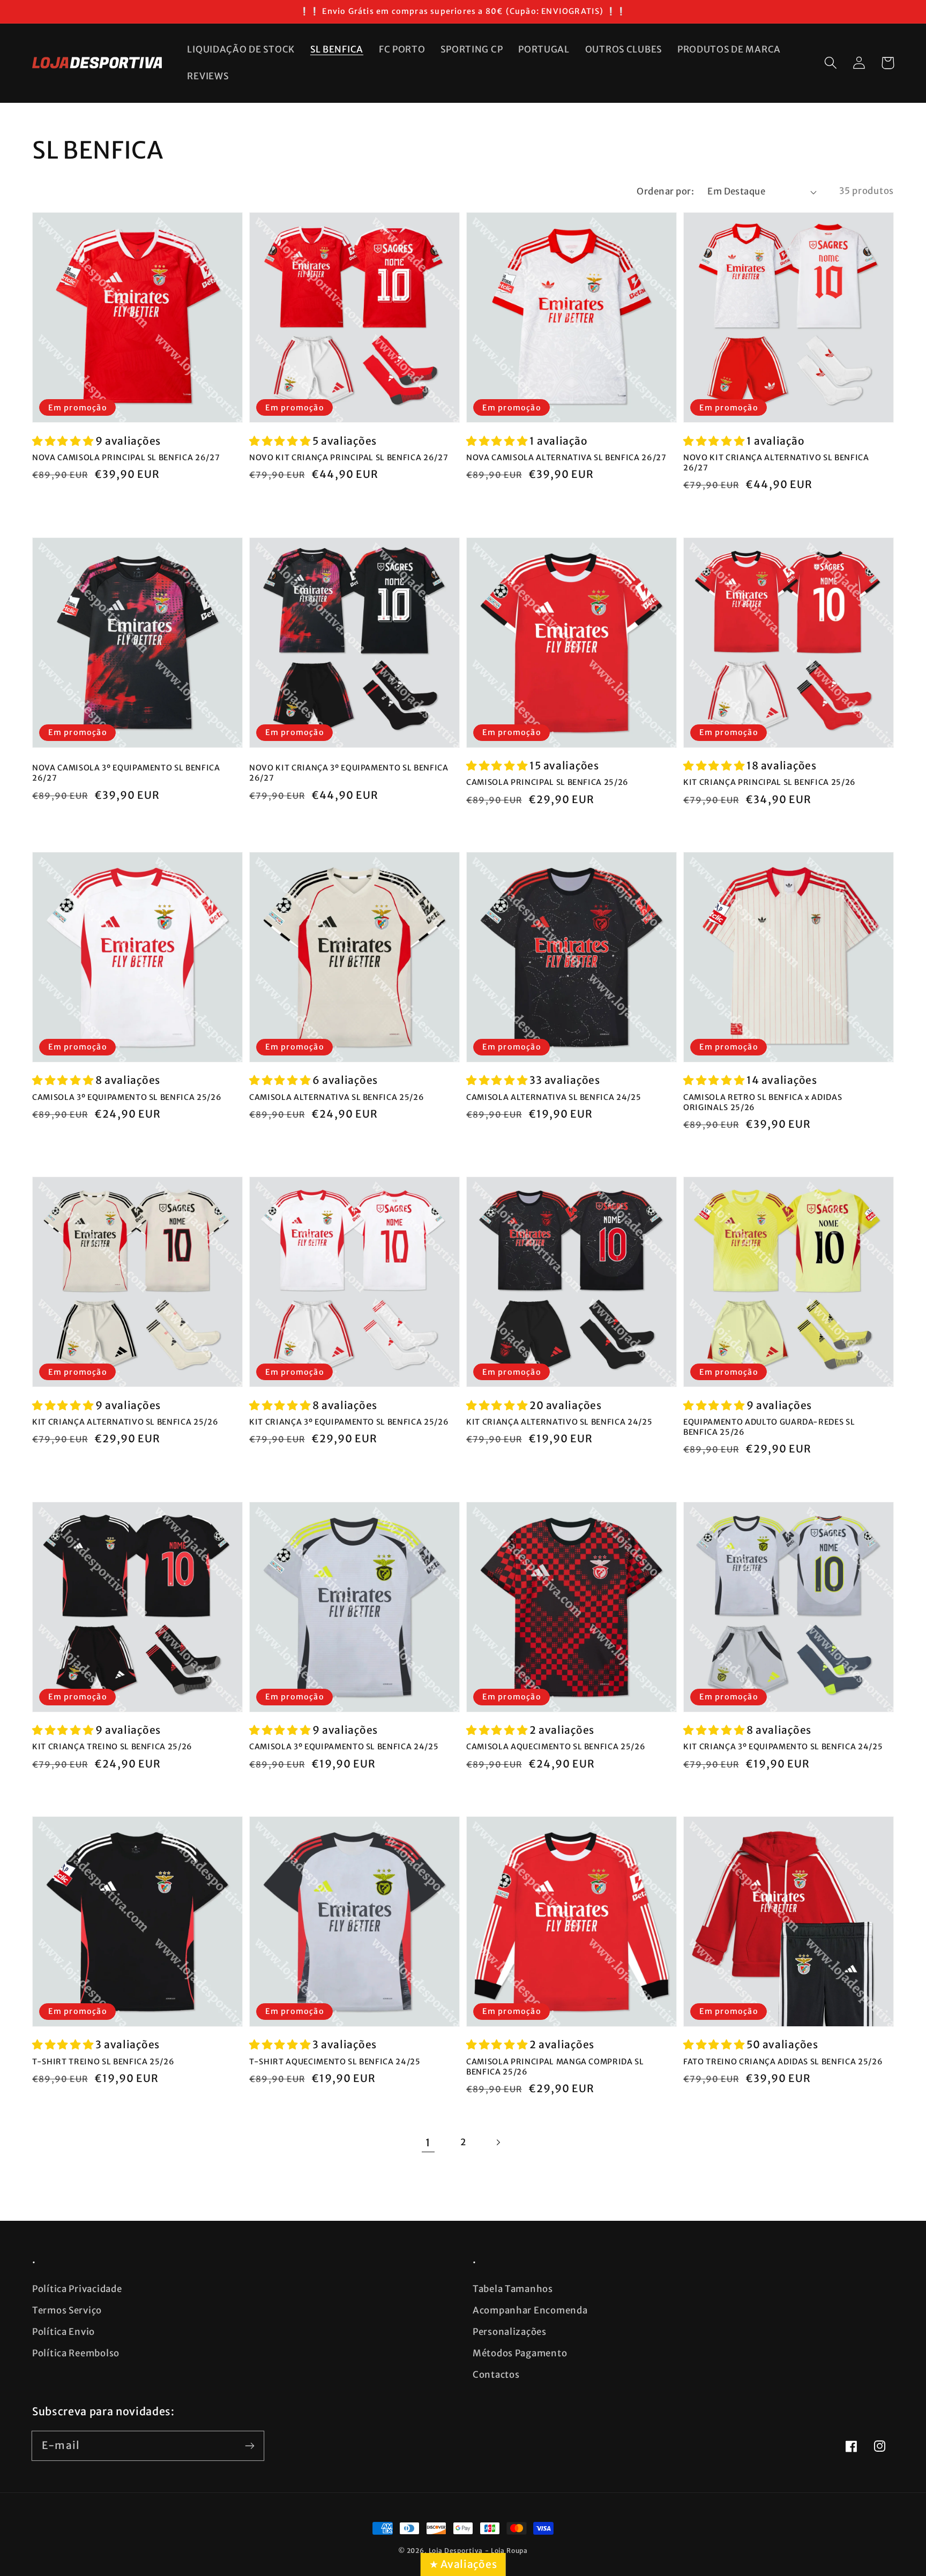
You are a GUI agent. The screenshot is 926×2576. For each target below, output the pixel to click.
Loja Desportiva (456, 2551)
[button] (831, 63)
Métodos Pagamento (520, 2353)
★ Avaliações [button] (463, 2564)
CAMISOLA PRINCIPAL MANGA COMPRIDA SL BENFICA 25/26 (555, 2067)
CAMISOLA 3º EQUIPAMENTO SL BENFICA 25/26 (127, 1097)
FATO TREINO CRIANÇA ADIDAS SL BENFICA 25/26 (783, 2062)
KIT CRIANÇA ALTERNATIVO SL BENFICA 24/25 (559, 1422)
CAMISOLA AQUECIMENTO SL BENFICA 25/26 (556, 1747)
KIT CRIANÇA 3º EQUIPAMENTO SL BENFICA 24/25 (783, 1747)
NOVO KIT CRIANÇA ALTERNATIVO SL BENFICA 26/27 (776, 463)
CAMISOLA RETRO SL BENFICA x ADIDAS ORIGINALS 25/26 (763, 1102)
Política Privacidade (77, 2289)
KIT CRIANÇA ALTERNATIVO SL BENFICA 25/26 (125, 1422)
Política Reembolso (76, 2353)
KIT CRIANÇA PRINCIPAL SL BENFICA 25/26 (770, 782)
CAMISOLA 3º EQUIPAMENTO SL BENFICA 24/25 (344, 1747)
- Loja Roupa (506, 2551)
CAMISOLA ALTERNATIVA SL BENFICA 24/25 (554, 1097)
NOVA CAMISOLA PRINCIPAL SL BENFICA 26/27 (126, 458)
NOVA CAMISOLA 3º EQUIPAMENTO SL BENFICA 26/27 (126, 773)
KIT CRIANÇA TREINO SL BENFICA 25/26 (112, 1747)
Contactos (496, 2375)
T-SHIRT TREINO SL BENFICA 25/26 (103, 2062)
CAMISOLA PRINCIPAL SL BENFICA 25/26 (547, 782)
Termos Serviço (67, 2310)
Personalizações (510, 2332)
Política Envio (64, 2332)
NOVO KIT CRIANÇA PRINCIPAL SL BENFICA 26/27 (349, 458)
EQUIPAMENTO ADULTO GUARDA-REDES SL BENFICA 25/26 (769, 1427)
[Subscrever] (249, 2446)
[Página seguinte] (498, 2142)
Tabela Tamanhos (513, 2289)
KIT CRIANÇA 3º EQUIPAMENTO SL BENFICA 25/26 (349, 1422)
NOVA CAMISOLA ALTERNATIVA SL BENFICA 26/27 (566, 458)
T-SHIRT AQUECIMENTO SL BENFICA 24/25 (335, 2062)
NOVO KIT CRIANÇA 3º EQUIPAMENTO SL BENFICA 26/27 (349, 773)
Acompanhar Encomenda (530, 2310)
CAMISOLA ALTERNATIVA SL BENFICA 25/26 (337, 1097)
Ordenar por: (665, 191)
